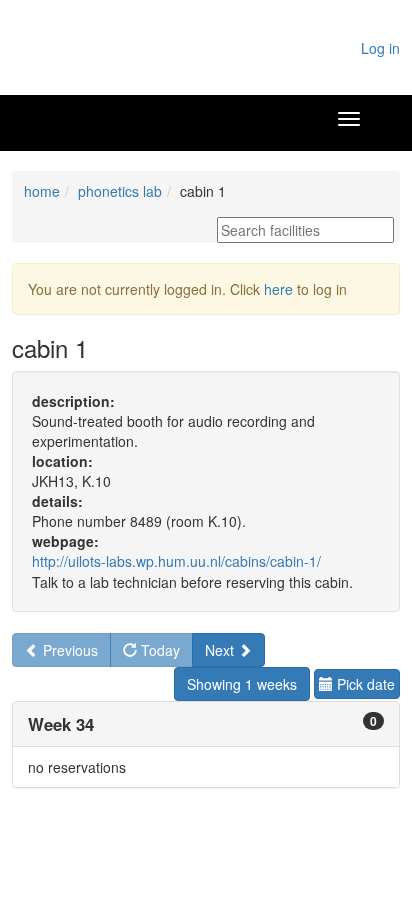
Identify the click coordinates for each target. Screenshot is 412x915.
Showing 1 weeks (242, 684)
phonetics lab (120, 191)
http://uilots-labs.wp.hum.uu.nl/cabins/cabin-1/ (176, 561)
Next (221, 650)
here (278, 289)
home (42, 191)
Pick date (364, 684)
